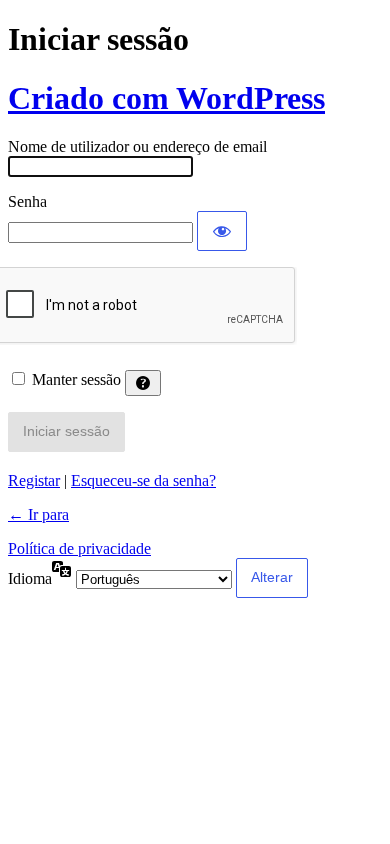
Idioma (30, 578)
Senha (27, 201)
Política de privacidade (79, 548)
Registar (34, 480)
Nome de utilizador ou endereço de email (137, 146)
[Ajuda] (143, 383)
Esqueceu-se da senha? (143, 480)
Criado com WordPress (166, 98)
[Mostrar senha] (222, 231)
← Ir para (38, 514)
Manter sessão (76, 379)
